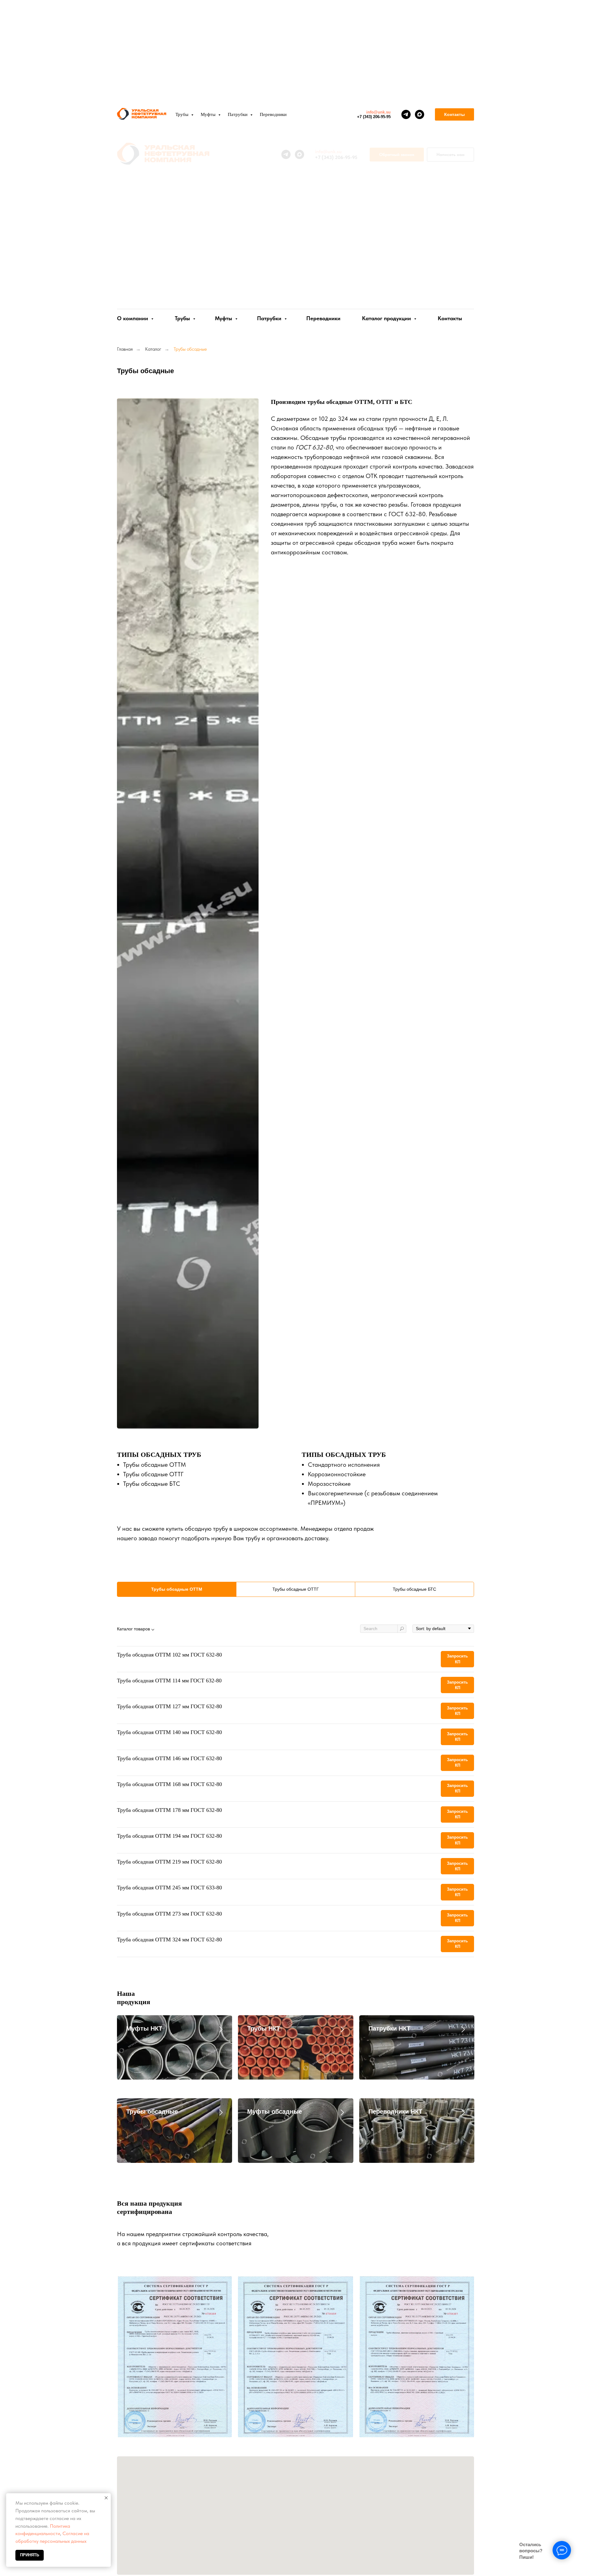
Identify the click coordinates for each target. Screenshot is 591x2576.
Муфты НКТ (144, 2028)
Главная (125, 349)
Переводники (323, 318)
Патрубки (270, 318)
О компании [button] (133, 318)
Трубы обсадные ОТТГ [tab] (296, 1589)
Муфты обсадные (275, 2111)
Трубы (183, 318)
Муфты (224, 318)
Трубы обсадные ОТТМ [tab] (177, 1589)
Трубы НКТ (264, 2028)
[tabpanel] (295, 1795)
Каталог (153, 349)
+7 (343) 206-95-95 (374, 117)
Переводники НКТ (395, 2111)
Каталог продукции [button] (387, 318)
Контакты (450, 318)
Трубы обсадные (152, 2111)
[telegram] (406, 114)
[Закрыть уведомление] (106, 2498)
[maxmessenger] (420, 114)
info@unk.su (378, 112)
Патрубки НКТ (389, 2028)
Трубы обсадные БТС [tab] (414, 1589)
